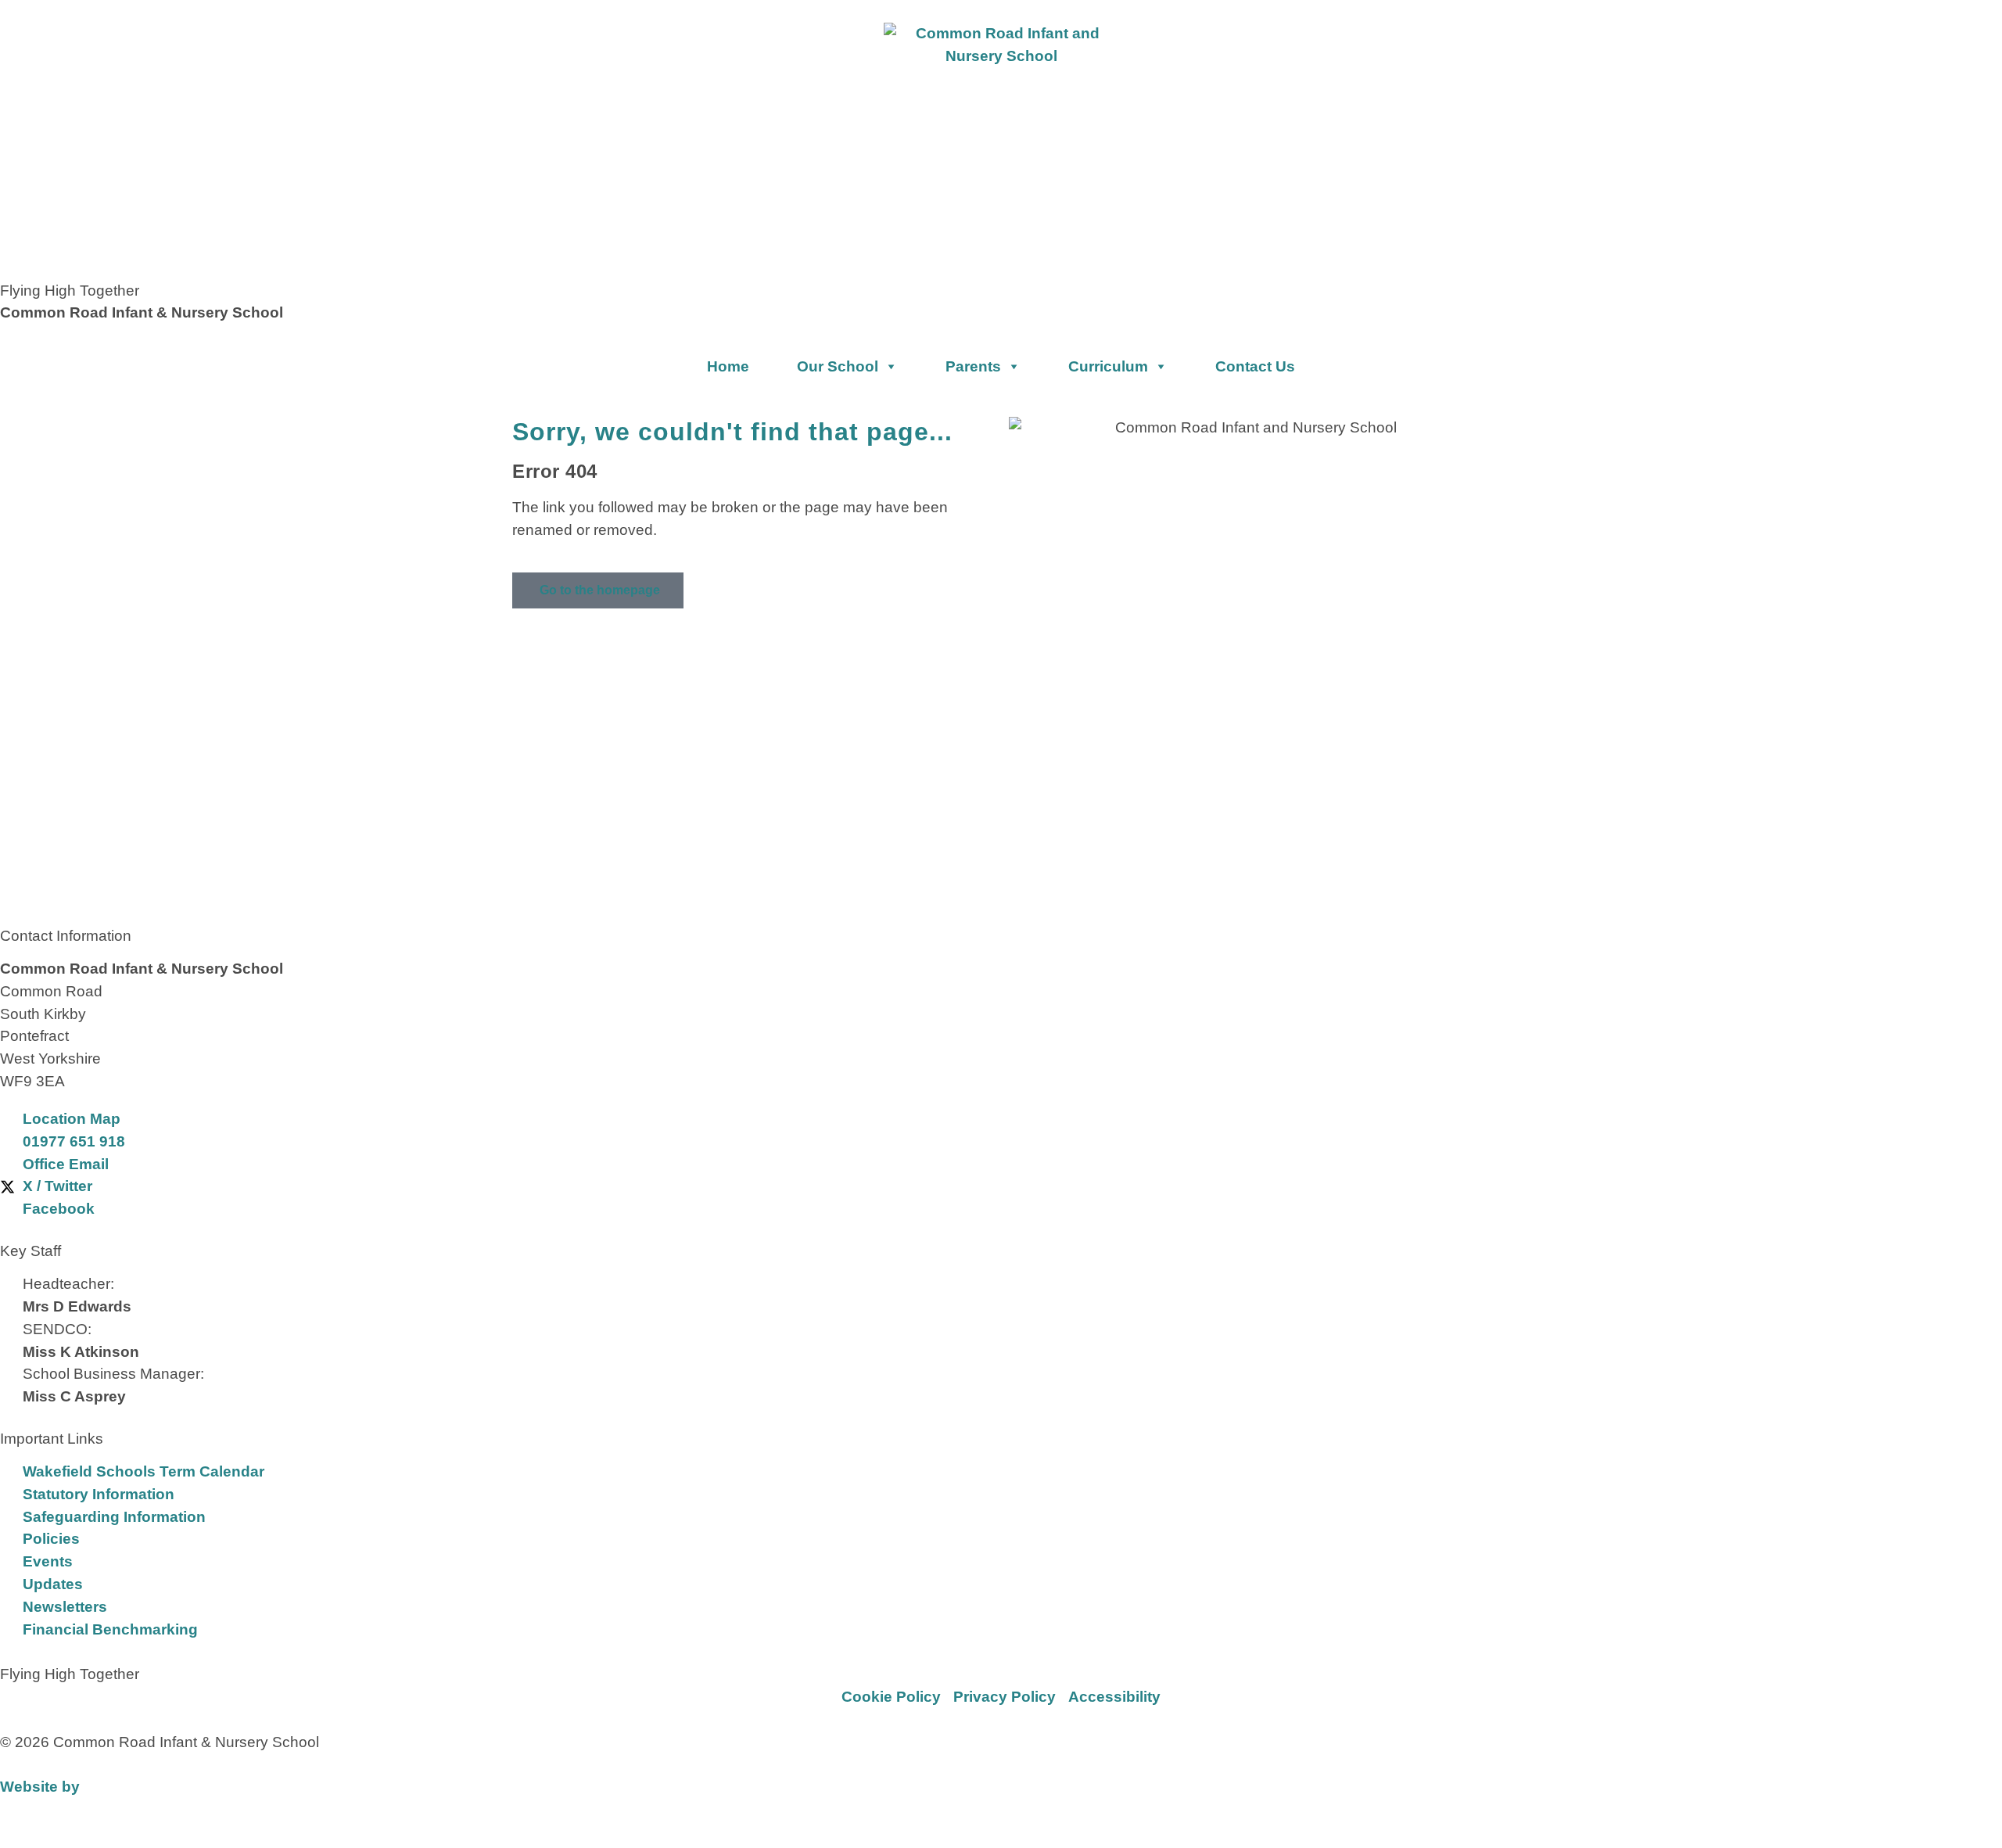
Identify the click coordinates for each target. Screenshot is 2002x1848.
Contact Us (1255, 366)
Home (728, 366)
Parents (973, 366)
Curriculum (1108, 366)
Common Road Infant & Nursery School (142, 312)
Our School (838, 366)
